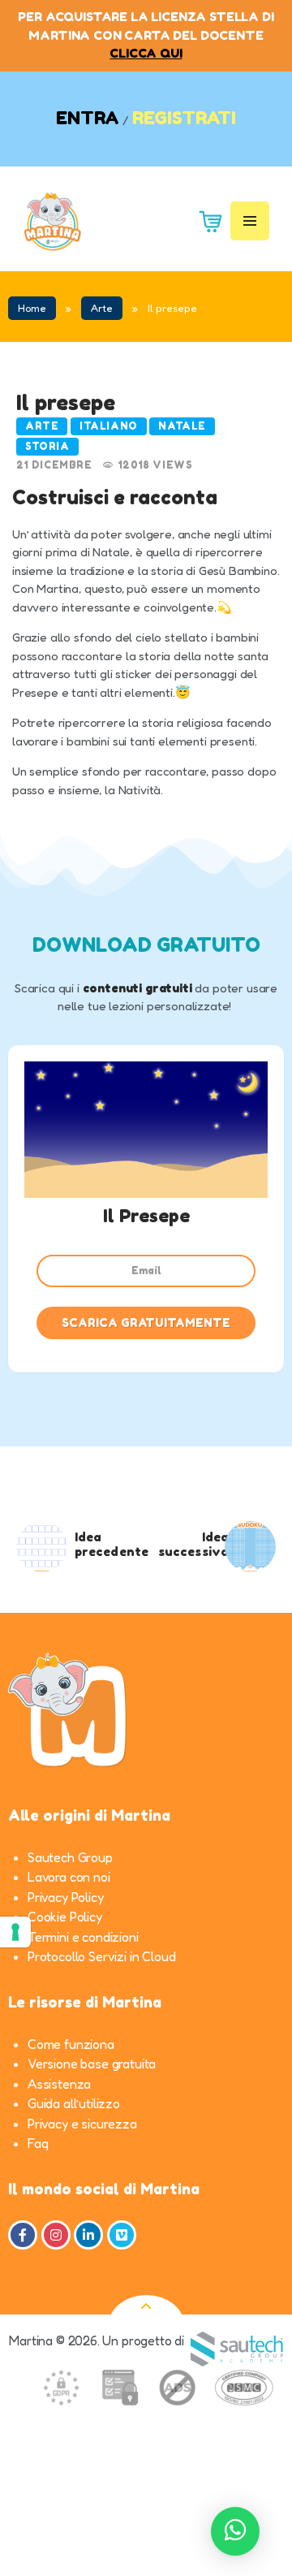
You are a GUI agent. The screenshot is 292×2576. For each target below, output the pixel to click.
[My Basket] (204, 220)
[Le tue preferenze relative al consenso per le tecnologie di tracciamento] (15, 1932)
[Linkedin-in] (88, 2235)
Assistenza (59, 2084)
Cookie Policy (65, 1917)
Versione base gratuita (92, 2064)
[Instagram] (56, 2235)
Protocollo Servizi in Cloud (101, 1956)
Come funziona (71, 2044)
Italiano (109, 426)
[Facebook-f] (23, 2235)
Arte (102, 308)
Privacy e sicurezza (82, 2124)
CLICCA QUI (146, 53)
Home (32, 308)
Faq (38, 2143)
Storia (47, 446)
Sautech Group (70, 1857)
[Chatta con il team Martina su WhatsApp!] (235, 2531)
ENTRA (88, 118)
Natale (182, 426)
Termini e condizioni (83, 1937)
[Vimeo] (122, 2235)
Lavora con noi (69, 1877)
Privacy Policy (66, 1897)
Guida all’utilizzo (74, 2103)
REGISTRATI (184, 118)
